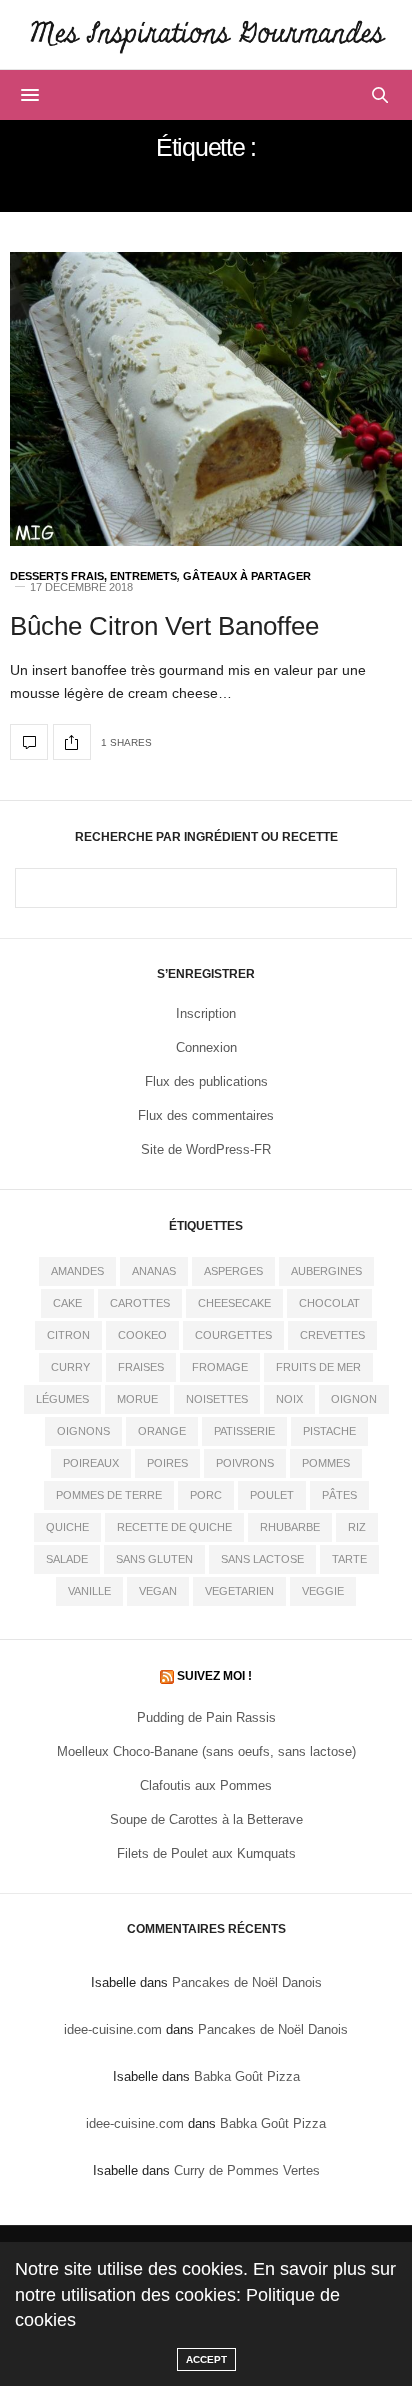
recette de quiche (174, 1527)
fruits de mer (318, 1367)
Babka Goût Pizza (247, 2076)
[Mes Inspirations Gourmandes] (206, 34)
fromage (220, 1367)
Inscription (206, 1013)
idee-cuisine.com (113, 2029)
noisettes (217, 1399)
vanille (89, 1591)
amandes (77, 1271)
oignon (354, 1399)
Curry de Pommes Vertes (247, 2170)
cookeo (142, 1335)
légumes (62, 1399)
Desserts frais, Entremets (93, 576)
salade (67, 1559)
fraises (141, 1367)
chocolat (329, 1303)
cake (67, 1303)
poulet (272, 1495)
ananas (154, 1271)
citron (68, 1335)
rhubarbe (290, 1527)
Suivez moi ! (214, 1676)
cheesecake (234, 1303)
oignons (83, 1431)
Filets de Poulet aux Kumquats (206, 1853)
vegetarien (239, 1591)
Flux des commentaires (206, 1115)
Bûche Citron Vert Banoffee (164, 626)
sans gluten (154, 1559)
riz (357, 1527)
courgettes (233, 1335)
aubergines (326, 1271)
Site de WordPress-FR (206, 1149)
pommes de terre (109, 1495)
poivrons (245, 1463)
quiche (67, 1527)
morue (137, 1399)
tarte (349, 1559)
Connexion (206, 1047)
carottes (140, 1303)
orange (162, 1431)
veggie (323, 1591)
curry (70, 1367)
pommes (326, 1463)
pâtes (339, 1495)
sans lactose (262, 1559)
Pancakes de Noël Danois (247, 1982)
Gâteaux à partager (247, 576)
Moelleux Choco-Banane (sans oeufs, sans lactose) (206, 1751)
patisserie (244, 1431)
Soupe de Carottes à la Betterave (206, 1819)
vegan (158, 1591)
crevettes (332, 1335)
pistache (329, 1431)
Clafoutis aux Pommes (206, 1785)
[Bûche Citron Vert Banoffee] (206, 399)
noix (289, 1399)
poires (167, 1463)
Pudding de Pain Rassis (206, 1717)
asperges (233, 1271)
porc (206, 1495)
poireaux (91, 1463)
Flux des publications (206, 1081)
